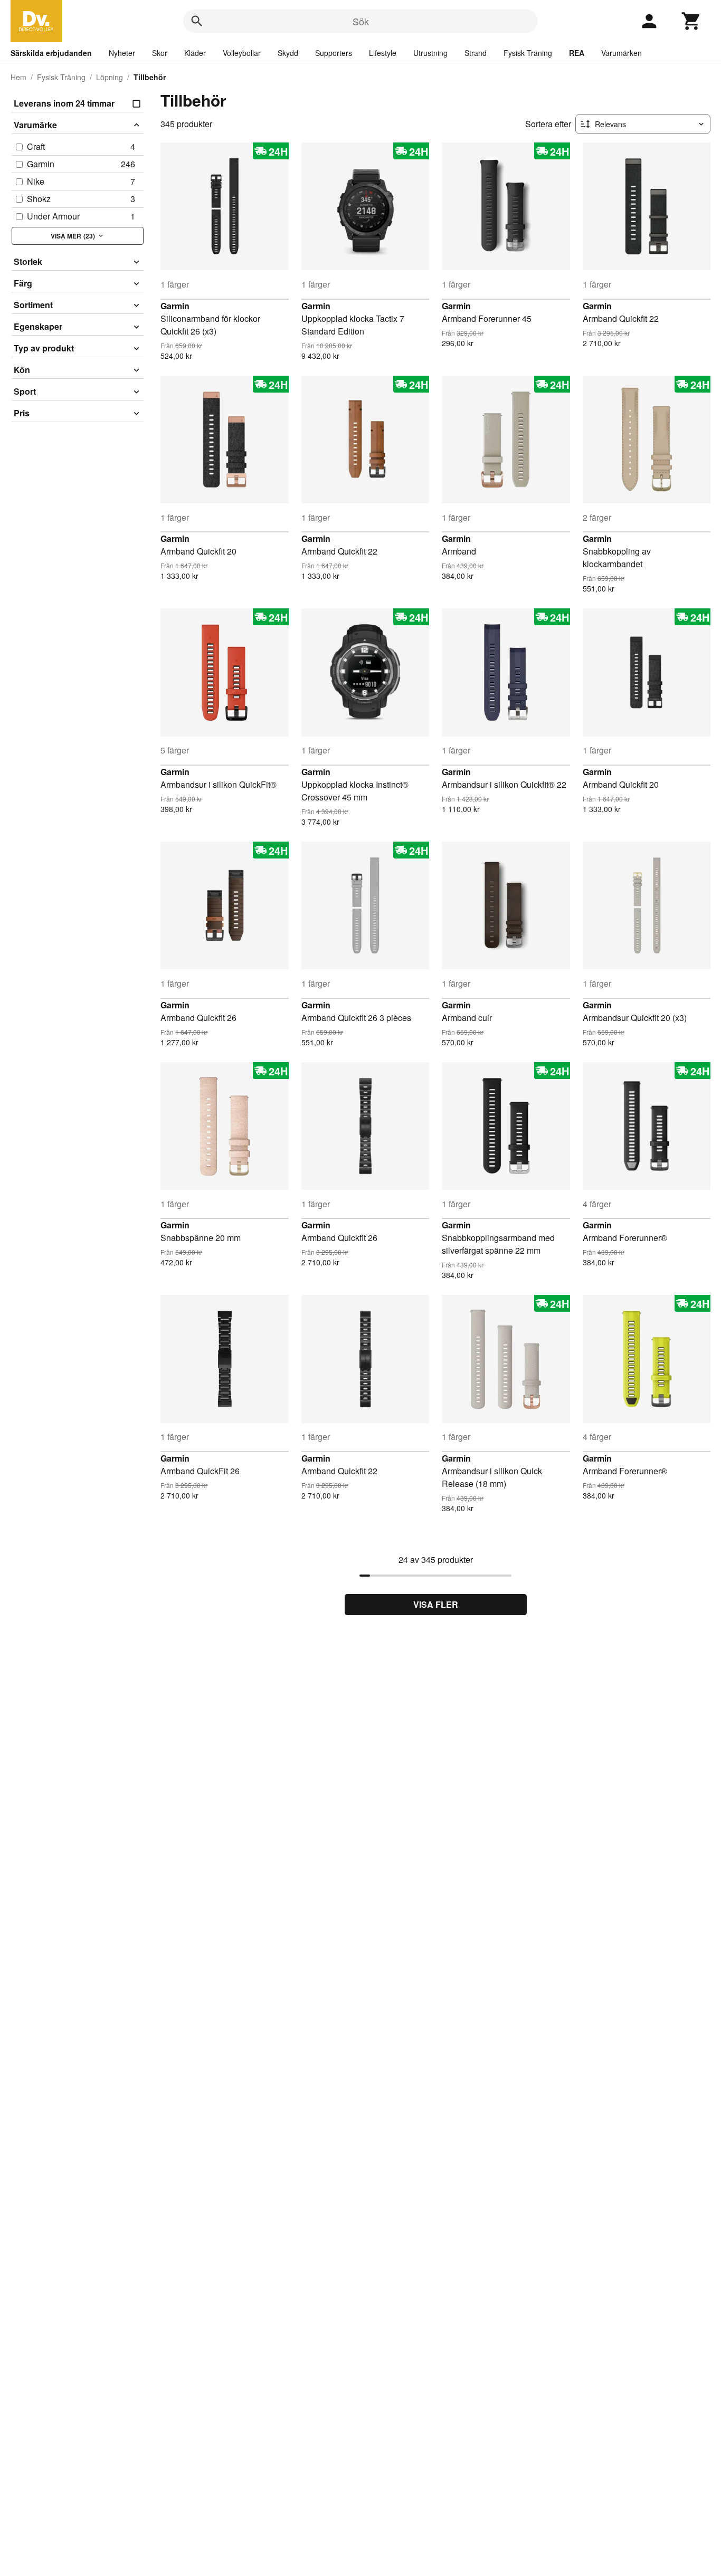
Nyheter (122, 53)
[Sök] (197, 21)
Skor (160, 53)
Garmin (175, 306)
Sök (361, 21)
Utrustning (430, 53)
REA (577, 53)
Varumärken (622, 53)
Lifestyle (383, 53)
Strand (476, 53)
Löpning (110, 77)
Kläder (195, 53)
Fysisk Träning (528, 53)
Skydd (288, 53)
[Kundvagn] (691, 21)
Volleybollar (242, 53)
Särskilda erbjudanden (51, 53)
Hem (18, 77)
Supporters (334, 53)
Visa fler (436, 1604)
